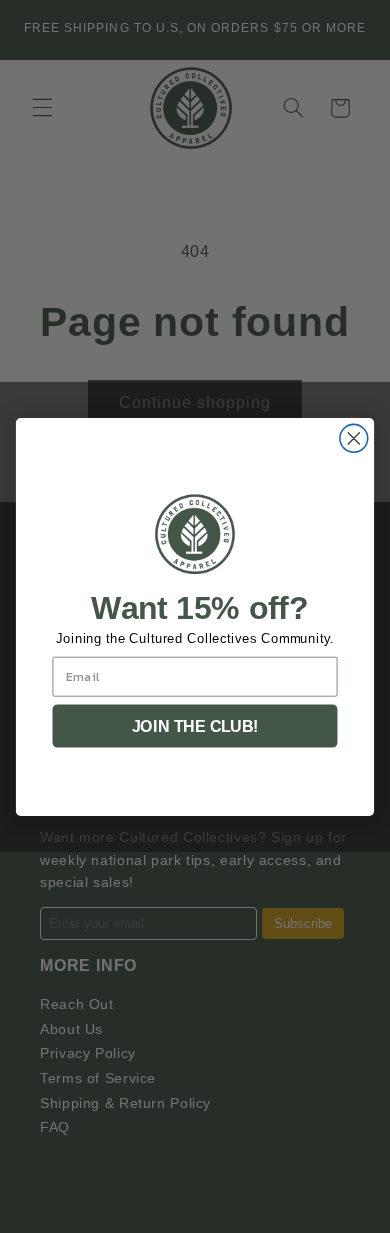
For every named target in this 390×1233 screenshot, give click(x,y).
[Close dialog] (354, 438)
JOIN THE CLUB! (195, 726)
